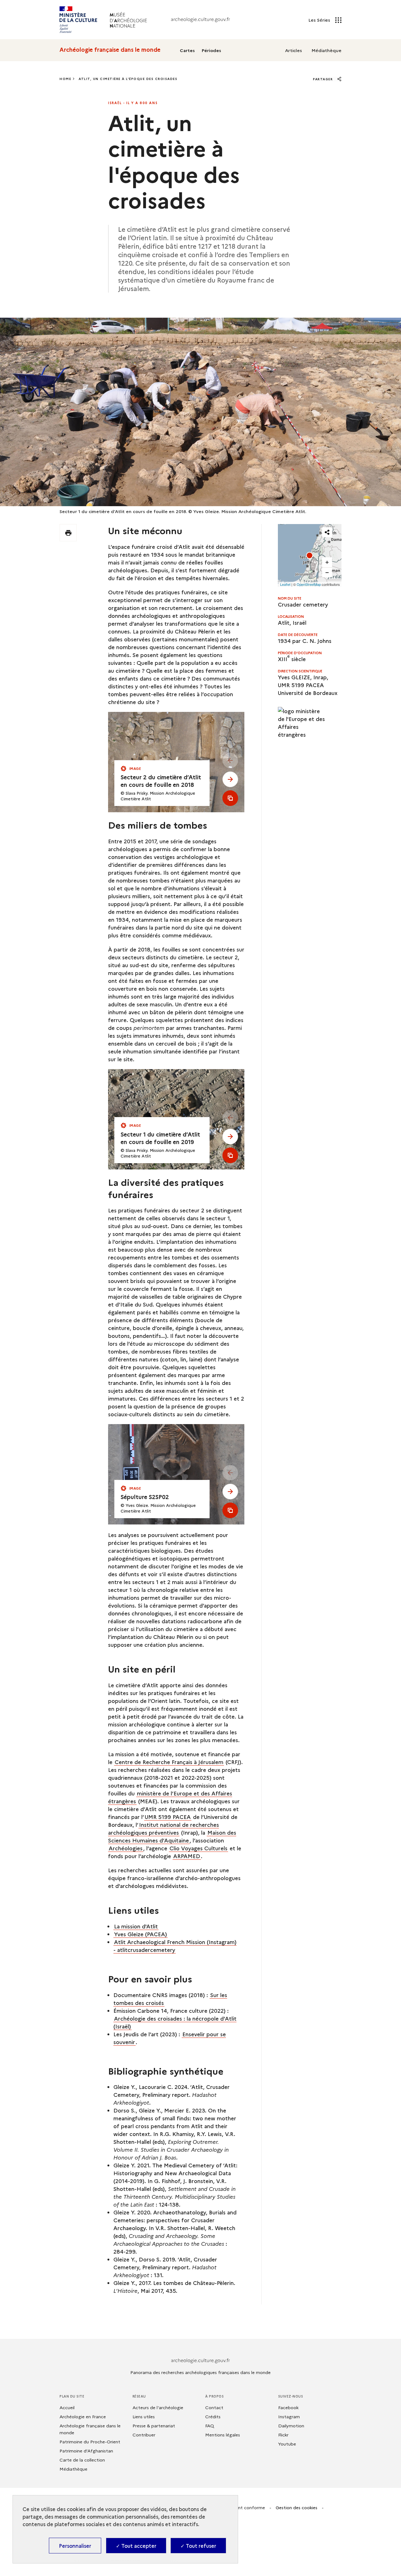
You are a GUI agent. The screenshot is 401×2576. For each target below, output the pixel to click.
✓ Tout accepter (136, 2546)
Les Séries (320, 20)
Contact (214, 2407)
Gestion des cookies (297, 2507)
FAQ (210, 2425)
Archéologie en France (83, 2416)
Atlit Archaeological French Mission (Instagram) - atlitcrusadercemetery (175, 1946)
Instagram (289, 2416)
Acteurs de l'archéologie (158, 2407)
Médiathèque (326, 50)
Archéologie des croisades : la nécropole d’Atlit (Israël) (175, 2022)
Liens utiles (144, 2416)
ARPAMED (187, 1856)
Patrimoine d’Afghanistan (86, 2451)
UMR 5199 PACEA (168, 1817)
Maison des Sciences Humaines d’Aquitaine (172, 1836)
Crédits (213, 2416)
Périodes (211, 50)
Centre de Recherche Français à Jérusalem (169, 1762)
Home (65, 79)
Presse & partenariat (154, 2425)
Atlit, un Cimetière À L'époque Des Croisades (128, 79)
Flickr (283, 2435)
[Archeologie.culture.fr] (200, 20)
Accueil (67, 2407)
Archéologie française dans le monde (110, 50)
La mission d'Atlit (136, 1926)
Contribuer (144, 2435)
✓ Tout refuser (198, 2546)
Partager (324, 79)
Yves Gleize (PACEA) (141, 1934)
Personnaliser (75, 2546)
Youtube (287, 2444)
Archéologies (126, 1848)
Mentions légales (223, 2435)
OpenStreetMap (309, 584)
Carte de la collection (82, 2460)
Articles (294, 50)
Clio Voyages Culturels (198, 1848)
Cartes (187, 50)
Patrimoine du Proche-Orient (90, 2441)
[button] (310, 555)
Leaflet (285, 584)
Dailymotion (291, 2425)
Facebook (288, 2407)
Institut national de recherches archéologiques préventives (164, 1828)
